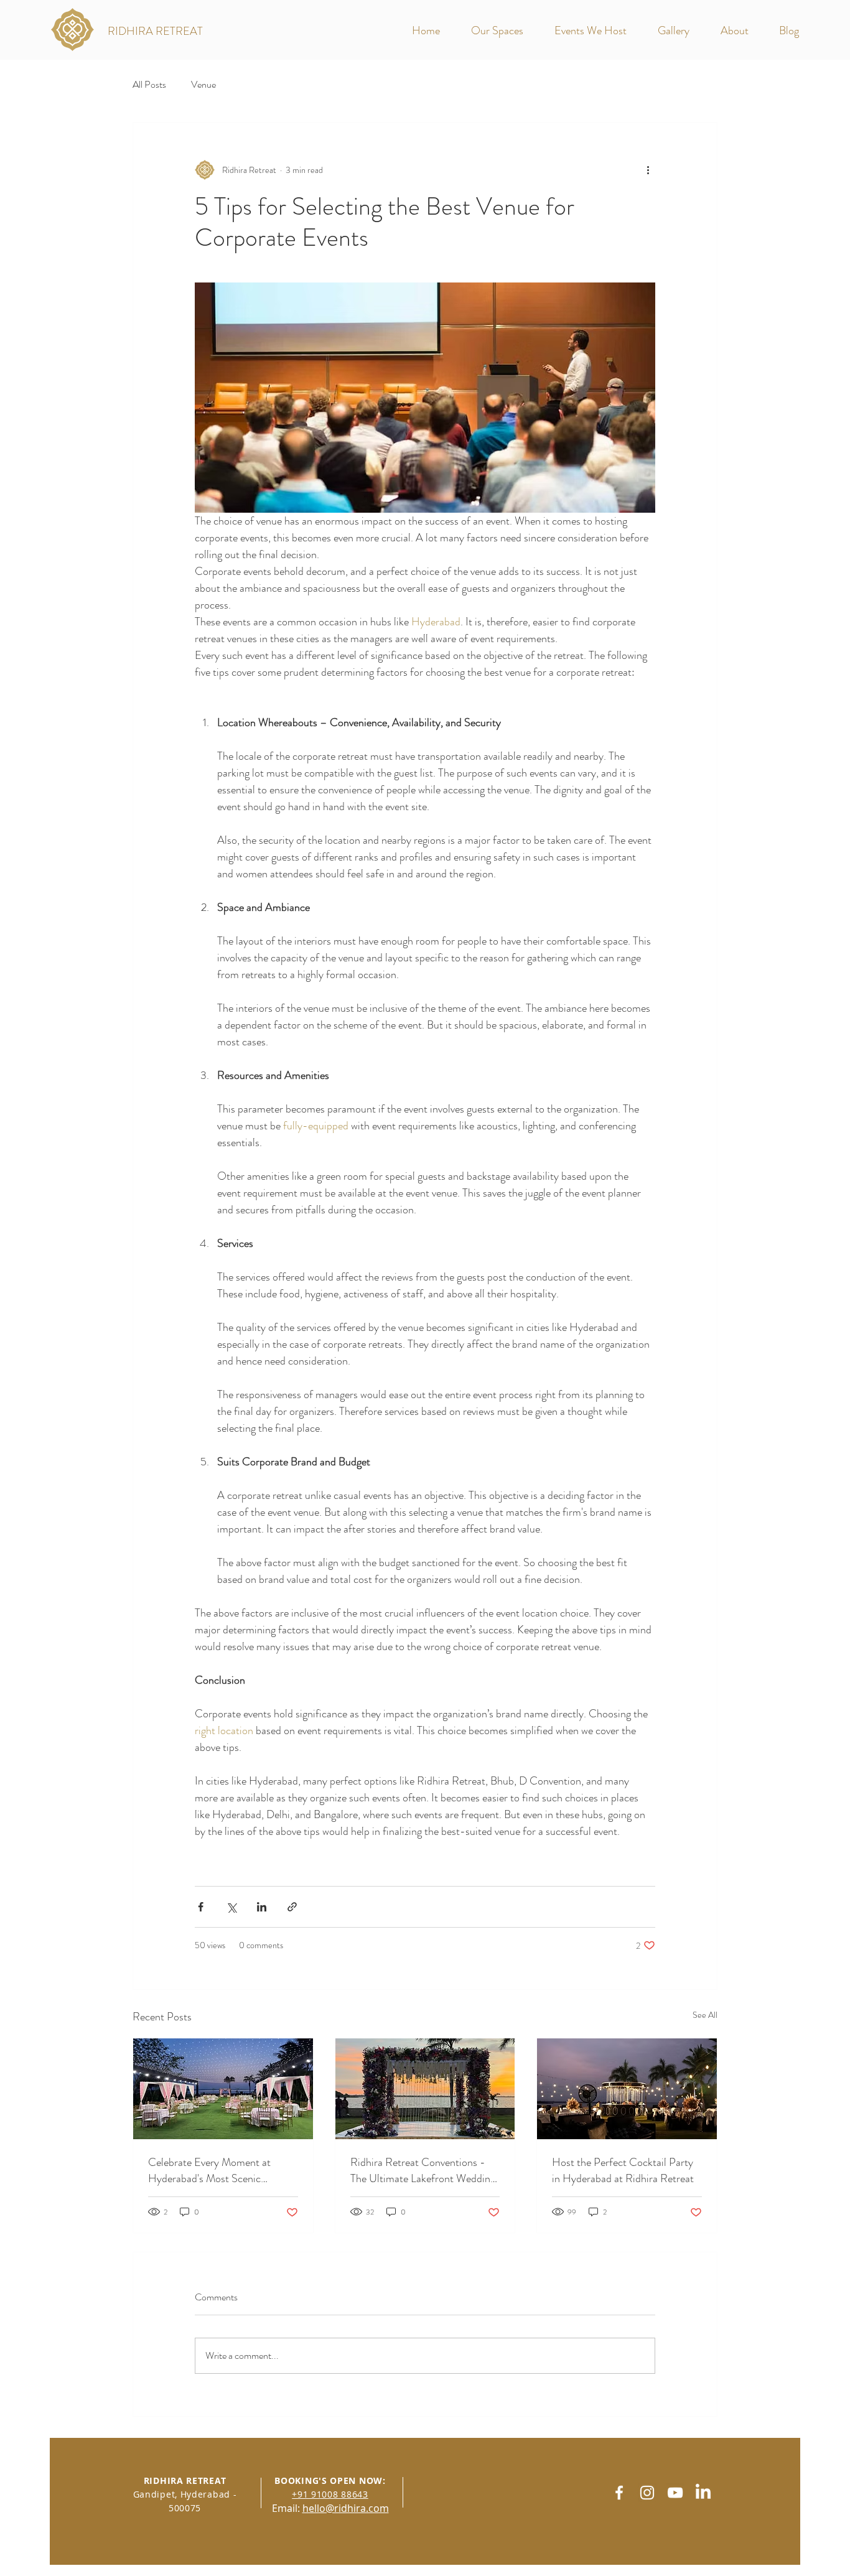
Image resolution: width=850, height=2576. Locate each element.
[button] (503, 31)
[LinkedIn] (703, 2493)
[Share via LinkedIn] (262, 1907)
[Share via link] (292, 1907)
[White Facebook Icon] (619, 2493)
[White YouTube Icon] (675, 2493)
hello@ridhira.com (346, 2508)
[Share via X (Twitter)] (231, 1907)
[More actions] (648, 170)
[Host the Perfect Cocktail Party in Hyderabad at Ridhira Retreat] (627, 2089)
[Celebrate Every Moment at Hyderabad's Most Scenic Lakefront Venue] (223, 2089)
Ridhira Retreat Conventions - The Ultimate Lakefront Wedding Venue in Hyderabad (423, 2170)
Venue (203, 85)
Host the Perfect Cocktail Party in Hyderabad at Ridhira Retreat (623, 2170)
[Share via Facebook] (201, 1907)
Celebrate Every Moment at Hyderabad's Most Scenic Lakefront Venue (209, 2170)
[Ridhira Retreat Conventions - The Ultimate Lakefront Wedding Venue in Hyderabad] (425, 2089)
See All (705, 2015)
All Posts (149, 85)
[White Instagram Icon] (647, 2493)
